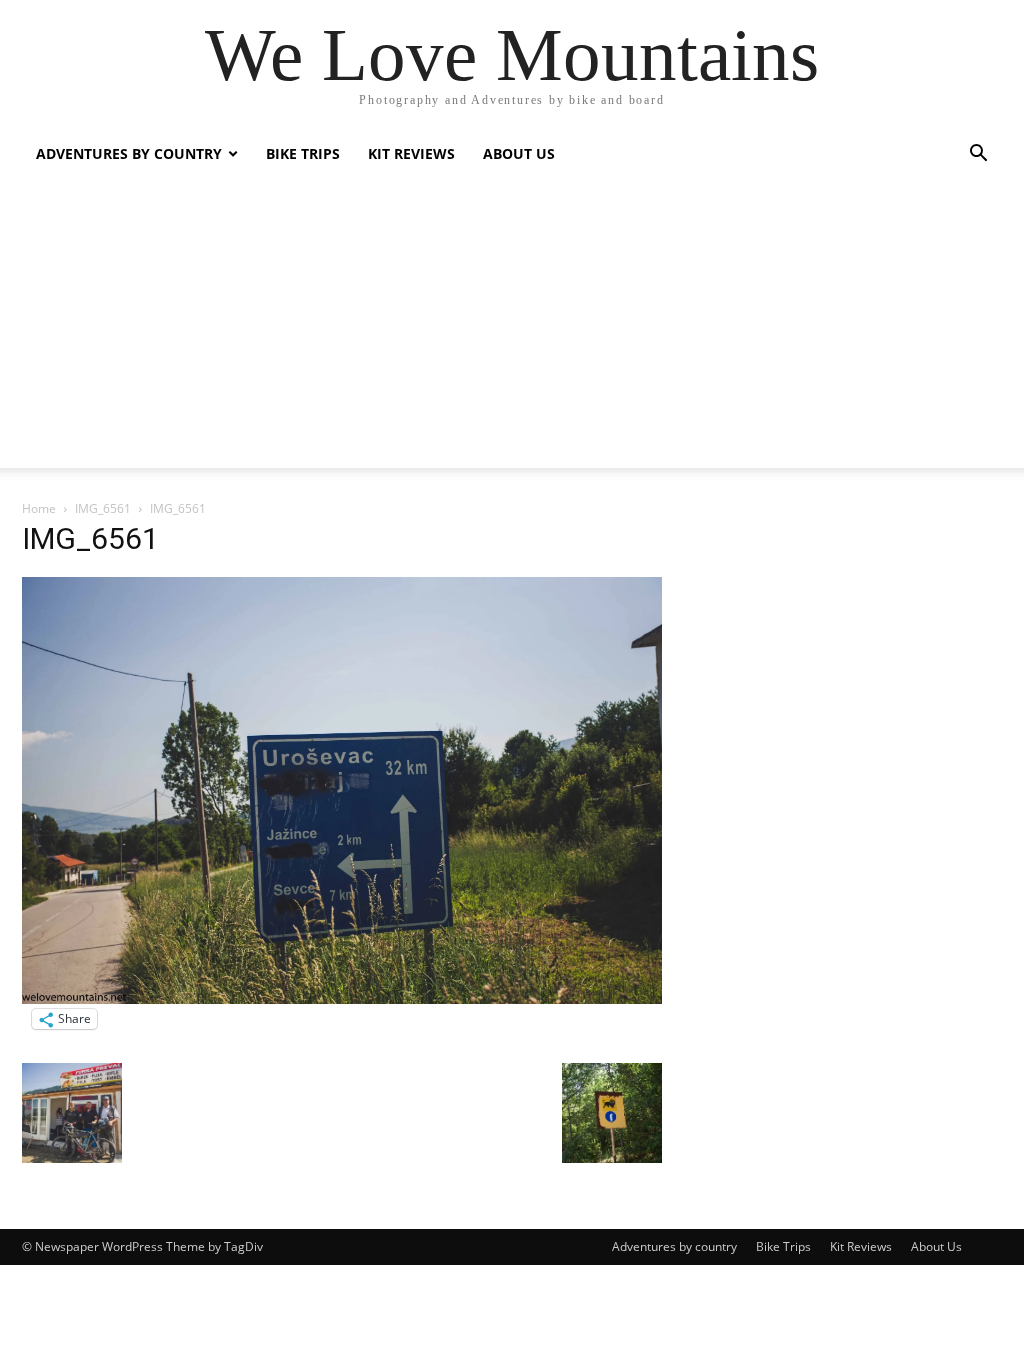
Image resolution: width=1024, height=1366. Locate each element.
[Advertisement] (512, 328)
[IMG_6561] (342, 998)
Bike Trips (303, 153)
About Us (519, 153)
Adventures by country (129, 153)
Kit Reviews (411, 153)
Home (39, 508)
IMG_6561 (103, 508)
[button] (978, 155)
